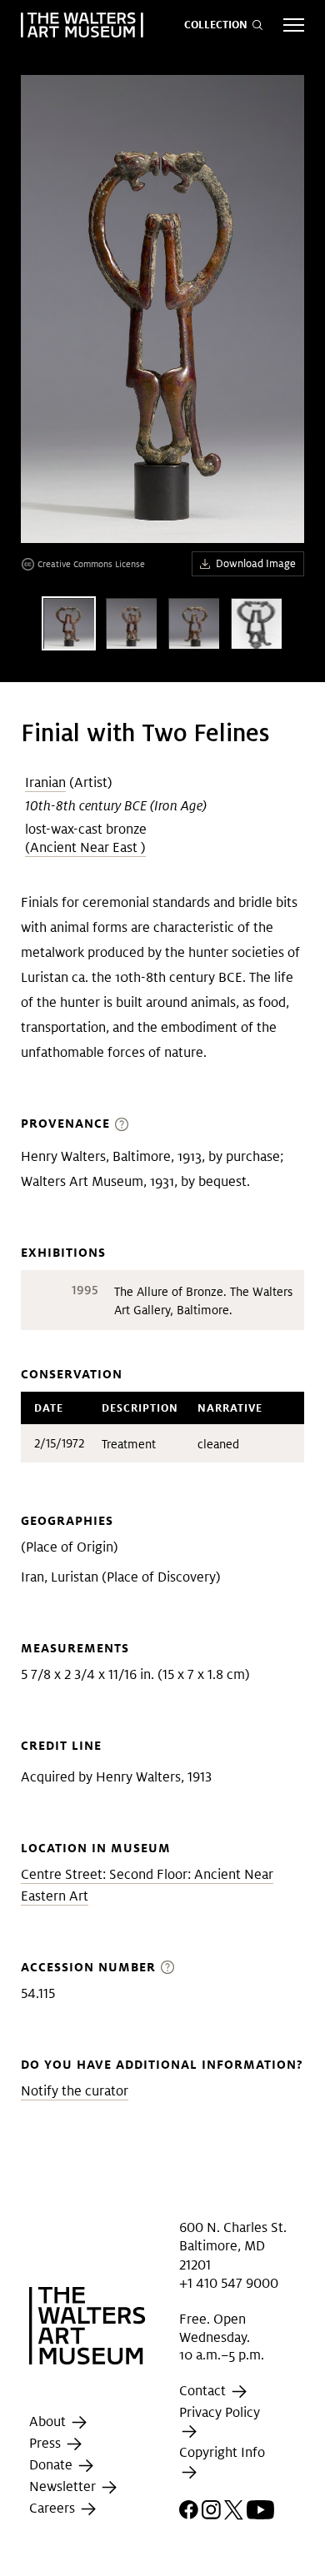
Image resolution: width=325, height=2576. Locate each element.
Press (47, 2443)
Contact (204, 2391)
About (49, 2422)
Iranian (45, 782)
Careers (54, 2508)
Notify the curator (75, 2091)
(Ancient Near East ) (85, 847)
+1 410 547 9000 (229, 2283)
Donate (52, 2465)
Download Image (256, 563)
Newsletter (64, 2486)
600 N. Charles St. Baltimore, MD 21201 (233, 2246)
